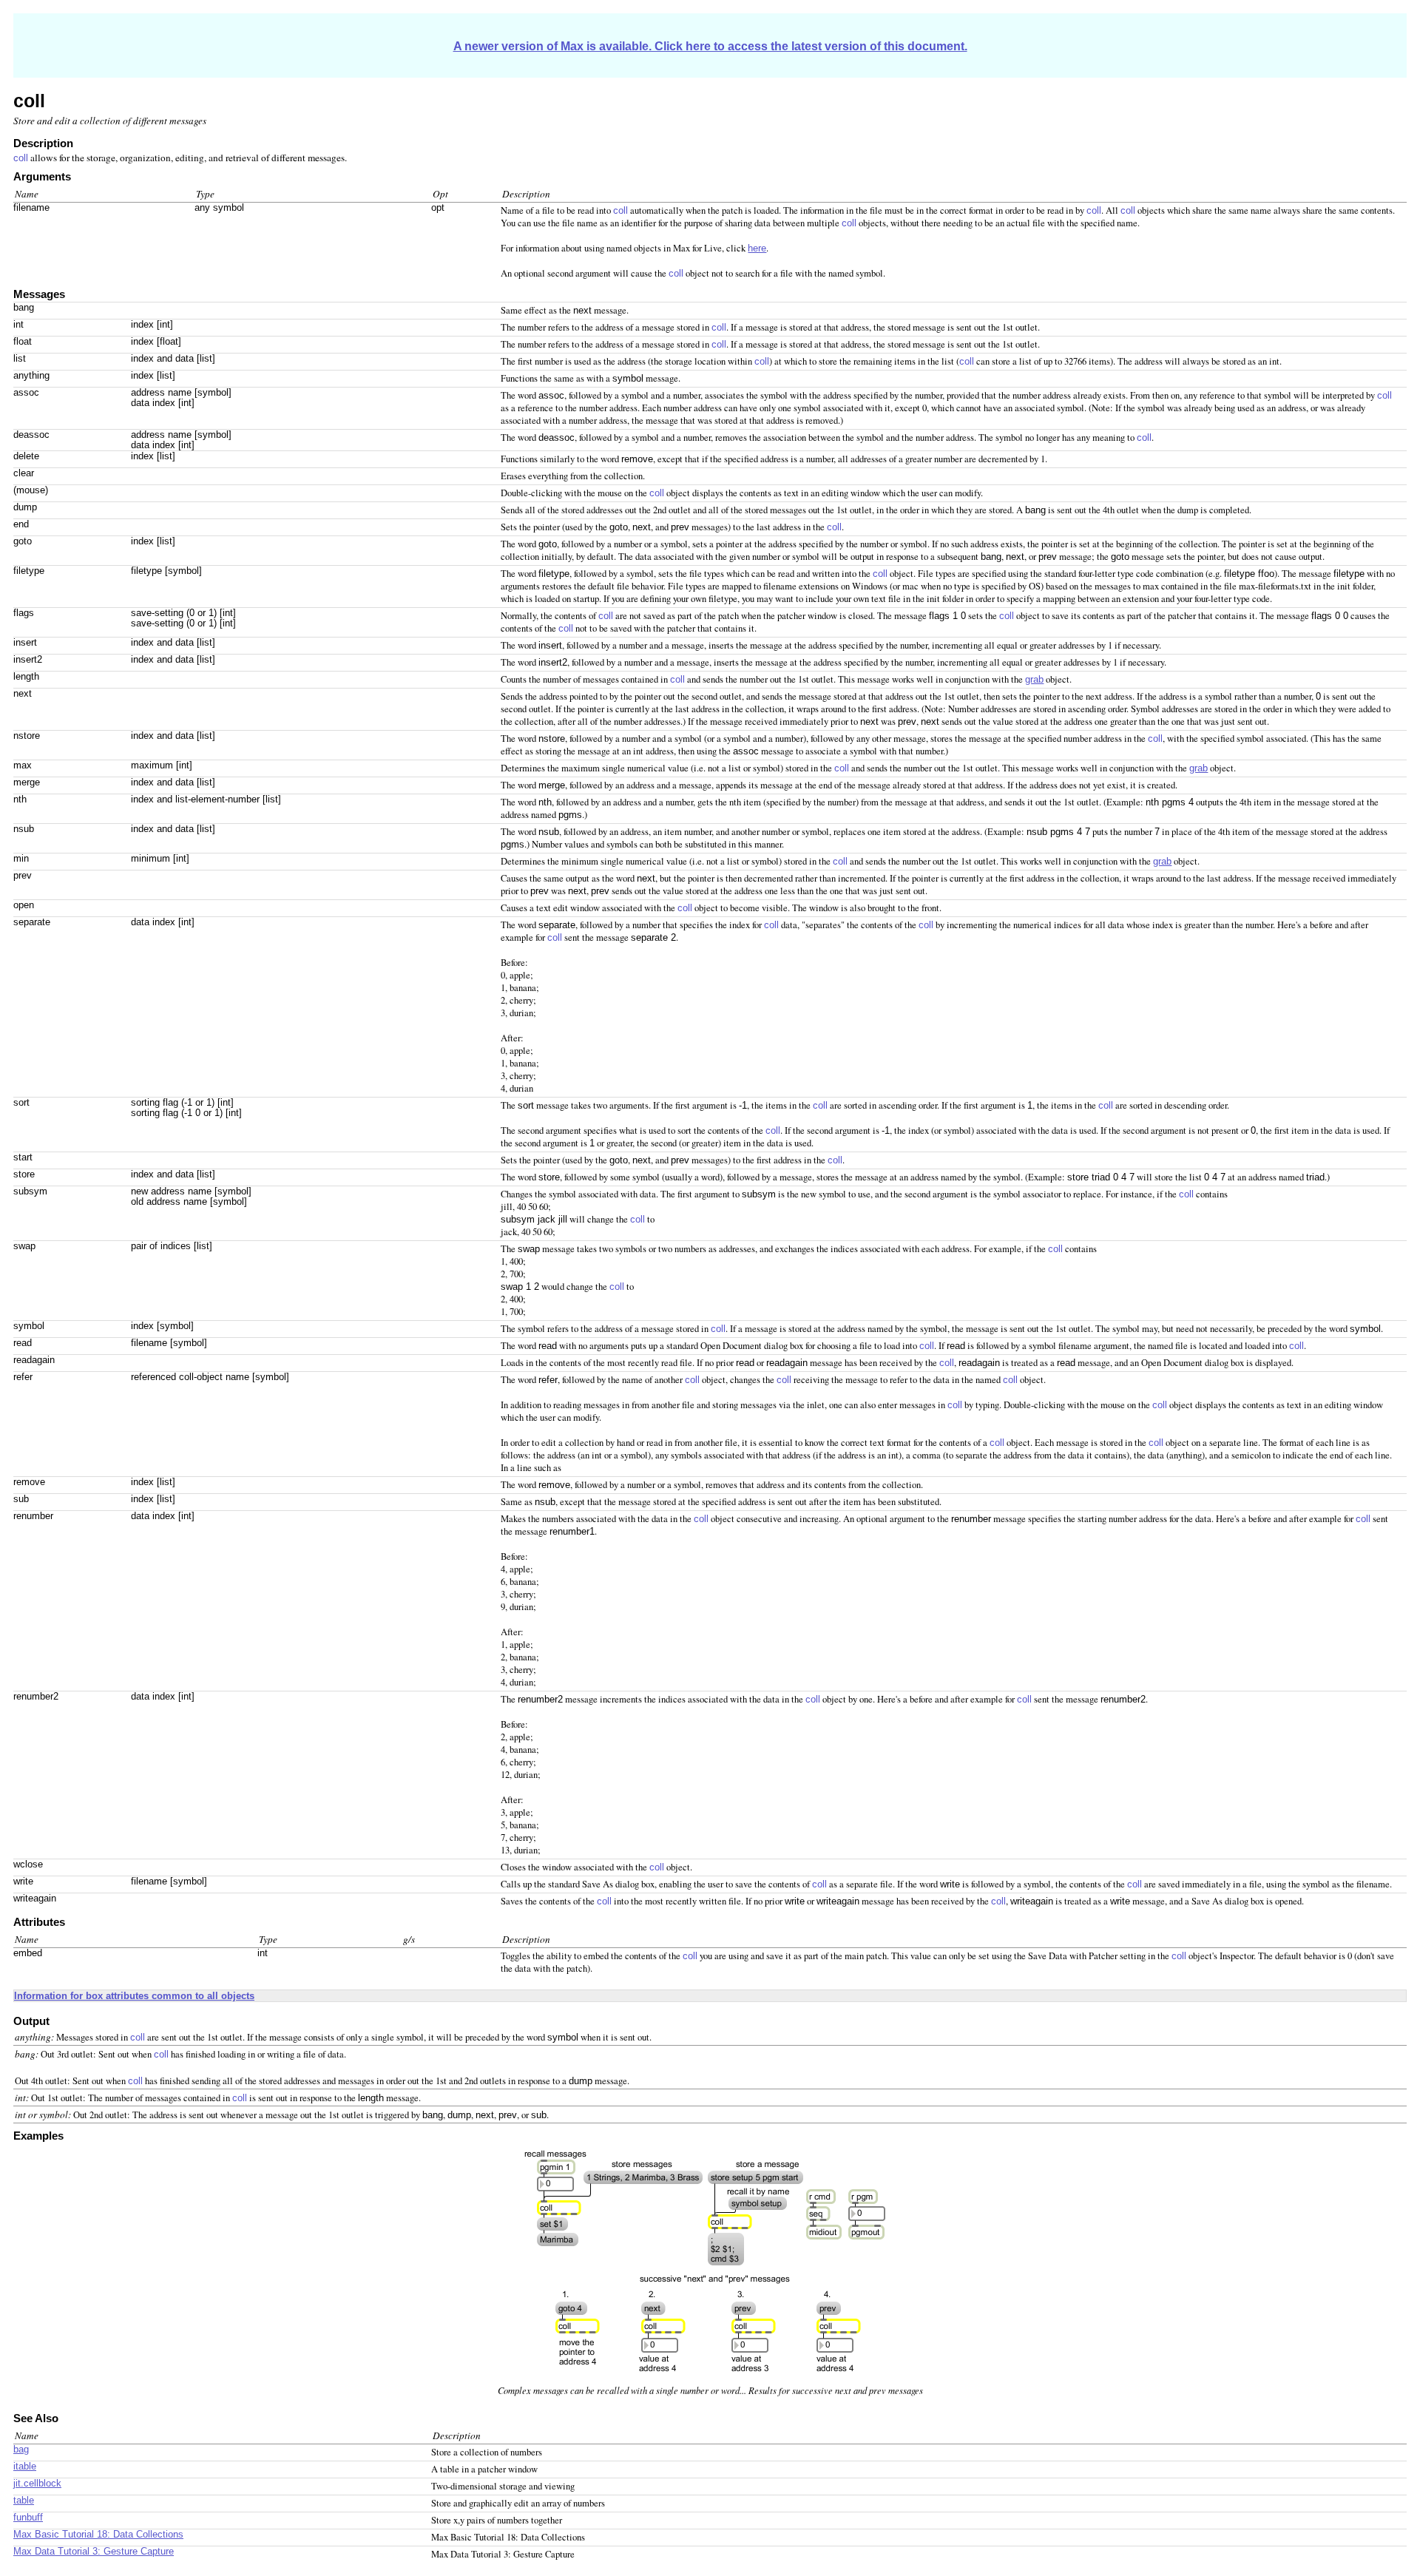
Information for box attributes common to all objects (134, 1996)
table (24, 2501)
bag (21, 2450)
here (757, 249)
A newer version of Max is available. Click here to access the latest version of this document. (710, 46)
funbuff (28, 2518)
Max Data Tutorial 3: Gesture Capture (94, 2552)
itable (25, 2467)
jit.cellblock (37, 2484)
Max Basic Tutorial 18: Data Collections (98, 2535)
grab (1034, 680)
